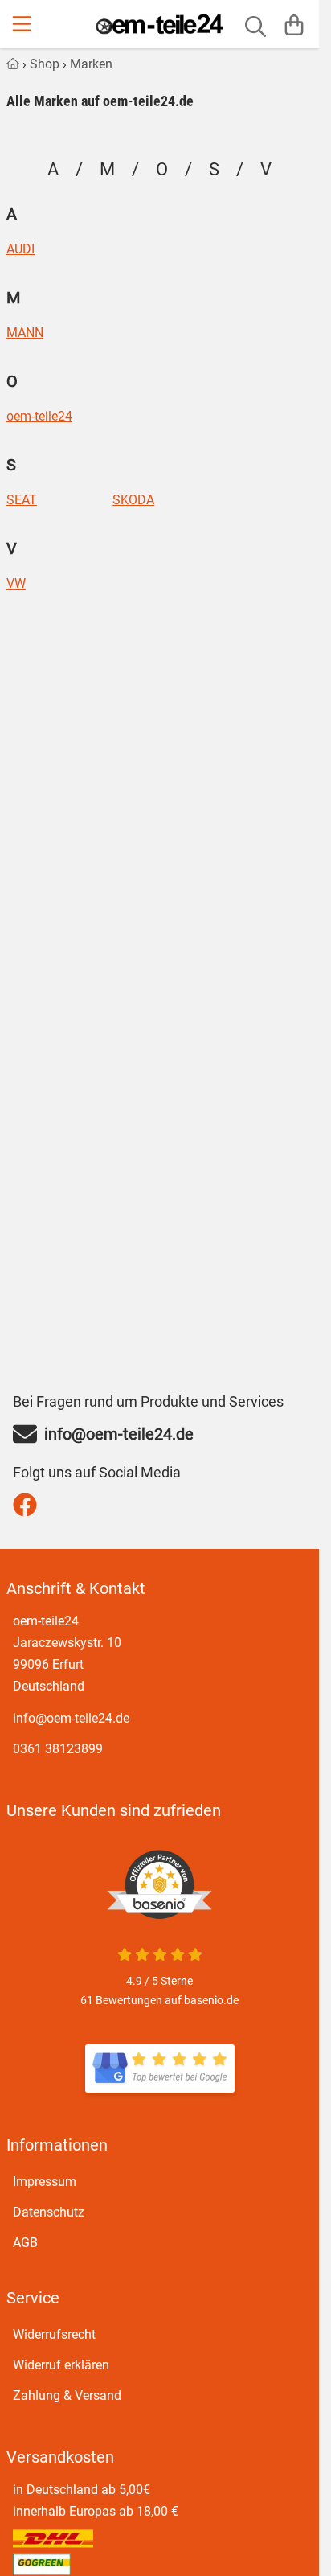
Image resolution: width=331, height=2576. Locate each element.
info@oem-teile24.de (71, 1718)
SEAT (22, 500)
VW (16, 584)
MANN (25, 333)
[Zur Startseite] (159, 24)
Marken (91, 64)
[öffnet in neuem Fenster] (160, 2069)
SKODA (133, 500)
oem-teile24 (39, 417)
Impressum (45, 2182)
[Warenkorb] (294, 24)
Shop (45, 64)
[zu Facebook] (29, 1505)
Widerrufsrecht (54, 2334)
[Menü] (23, 24)
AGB (25, 2243)
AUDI (20, 249)
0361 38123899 (58, 1749)
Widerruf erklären (61, 2365)
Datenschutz (49, 2212)
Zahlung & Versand (67, 2395)
